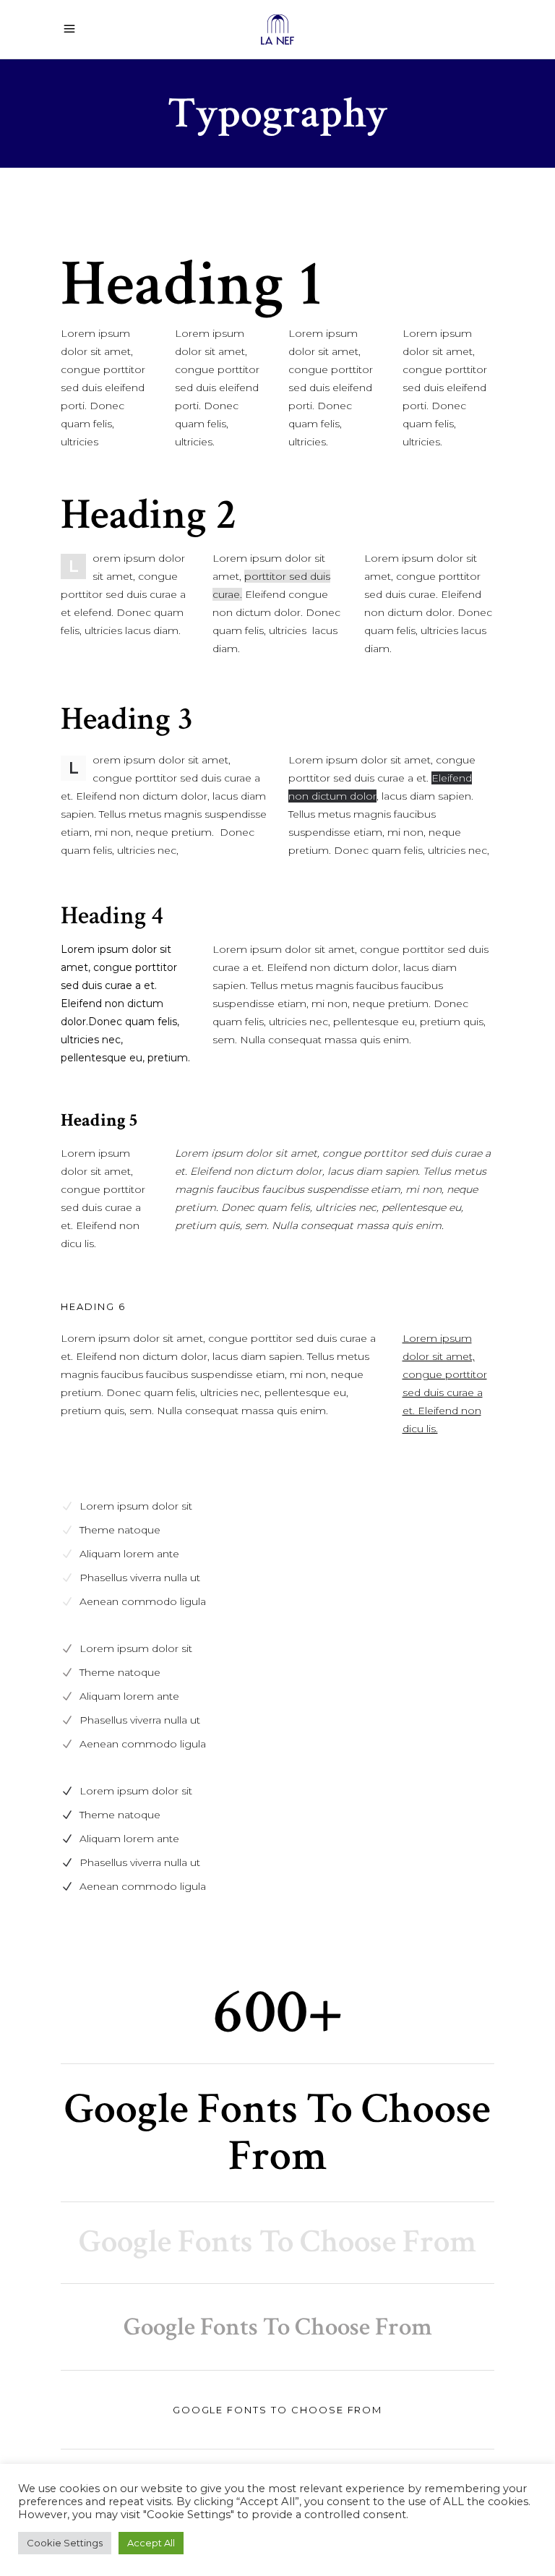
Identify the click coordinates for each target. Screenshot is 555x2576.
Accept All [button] (151, 2543)
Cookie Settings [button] (65, 2543)
